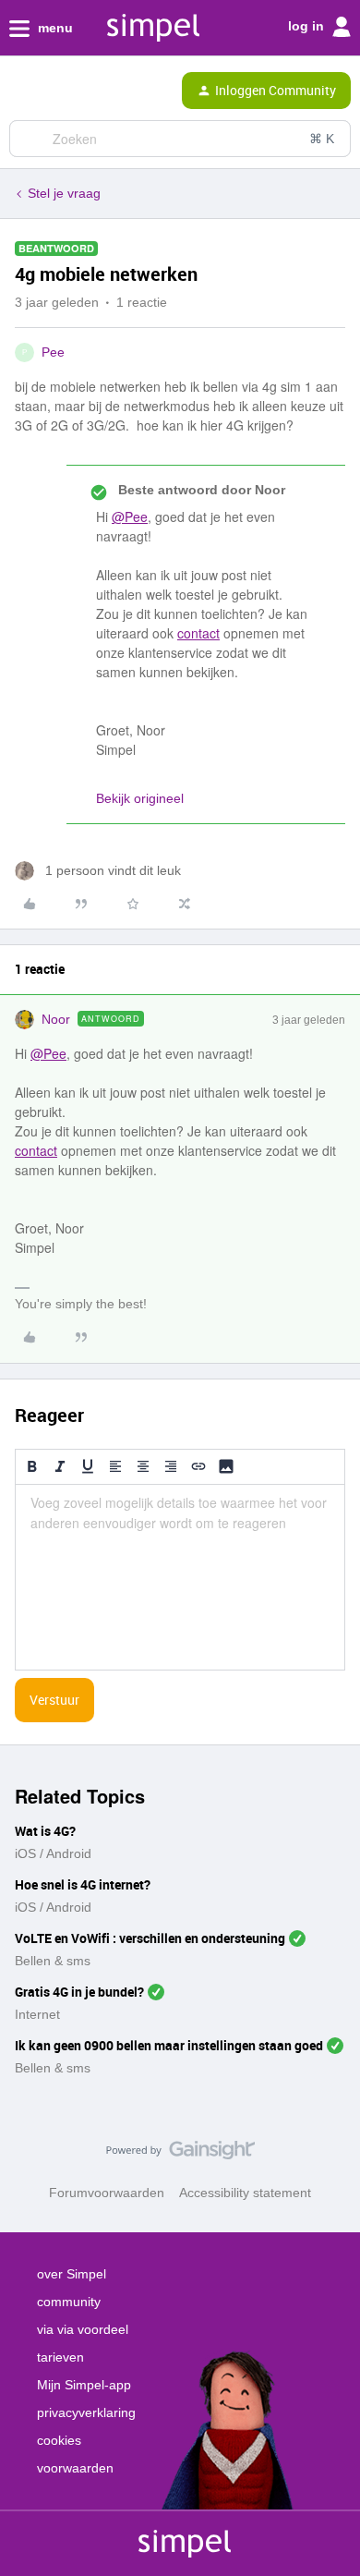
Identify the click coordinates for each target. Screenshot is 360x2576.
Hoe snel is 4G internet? (83, 1884)
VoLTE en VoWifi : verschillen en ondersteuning (150, 1938)
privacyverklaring (86, 2412)
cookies (59, 2440)
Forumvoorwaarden (107, 2193)
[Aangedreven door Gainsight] (180, 2155)
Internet (37, 2014)
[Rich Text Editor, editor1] (180, 1577)
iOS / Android (53, 1853)
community (69, 2302)
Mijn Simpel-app (84, 2385)
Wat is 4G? (45, 1831)
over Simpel (72, 2274)
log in (308, 26)
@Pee (130, 516)
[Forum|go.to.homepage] (94, 91)
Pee (53, 352)
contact (198, 633)
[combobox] (180, 139)
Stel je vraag (64, 193)
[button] (20, 94)
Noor (56, 1019)
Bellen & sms (53, 1961)
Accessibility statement (245, 2193)
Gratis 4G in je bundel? (79, 1992)
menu (54, 28)
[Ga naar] (30, 139)
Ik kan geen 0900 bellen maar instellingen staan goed (169, 2045)
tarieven (60, 2357)
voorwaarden (75, 2468)
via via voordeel (83, 2329)
